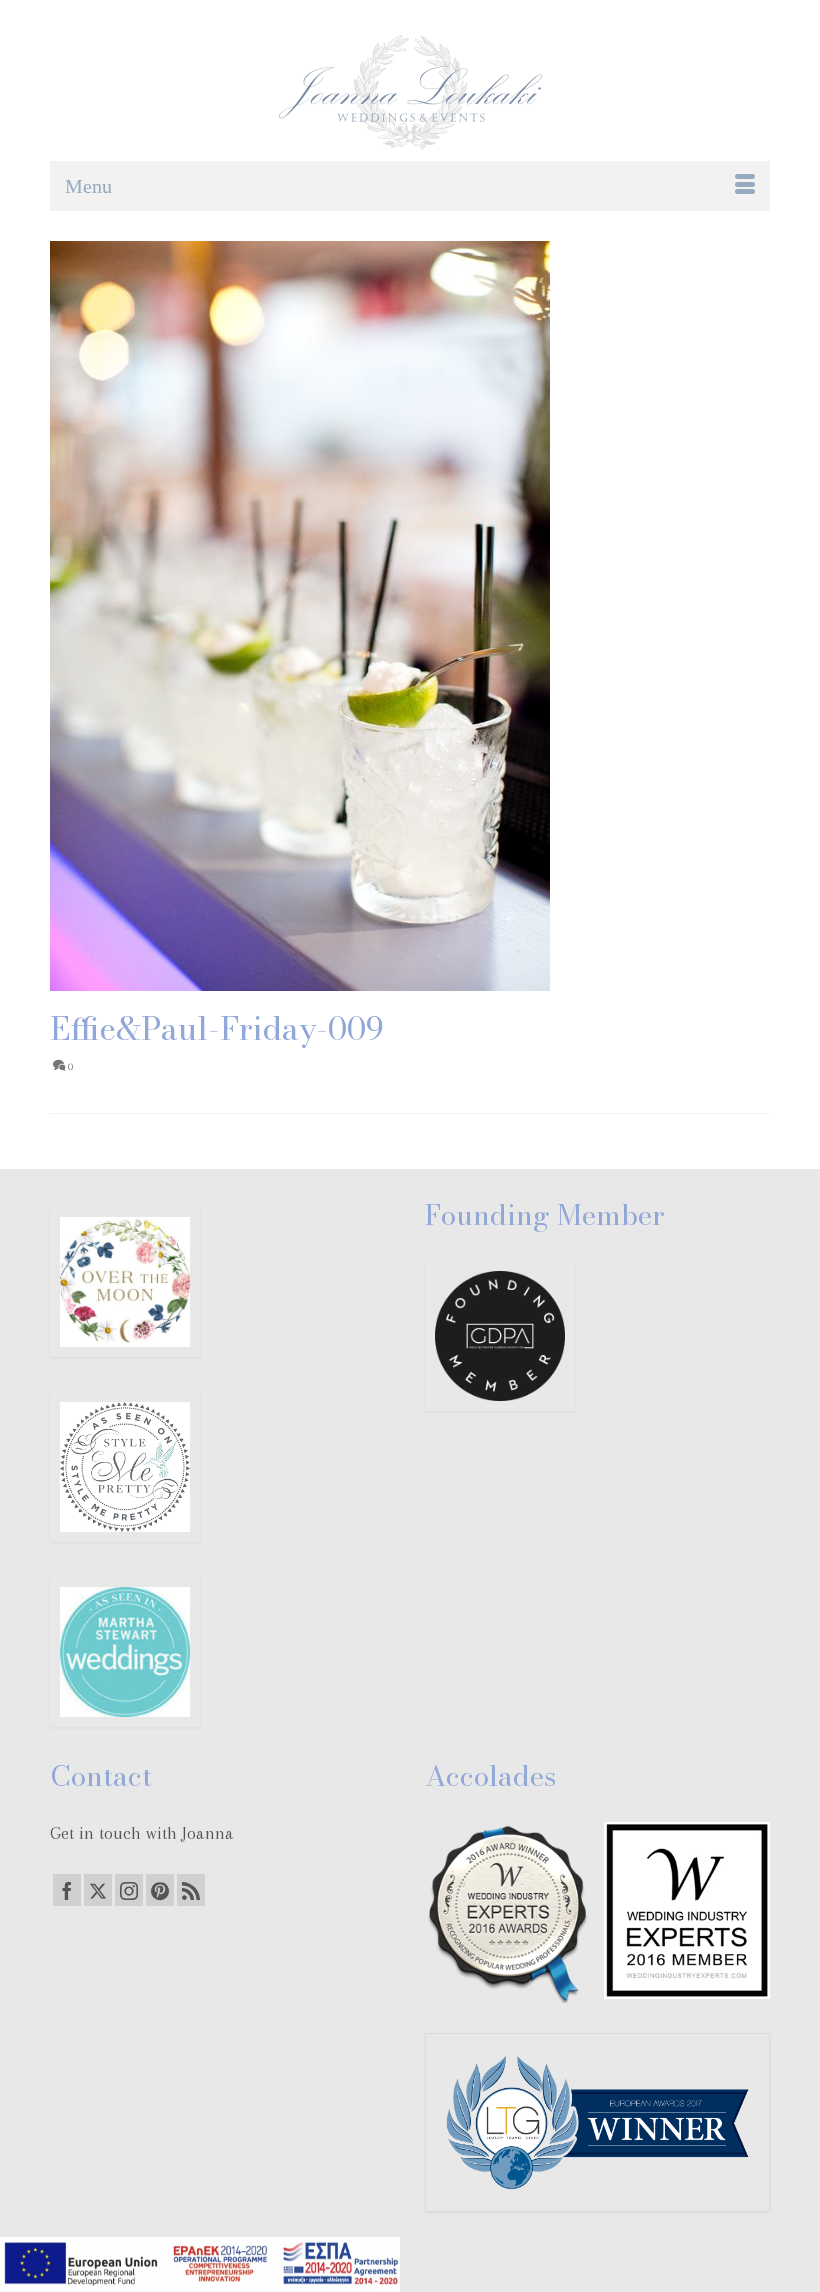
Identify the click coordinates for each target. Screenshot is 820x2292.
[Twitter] (98, 1890)
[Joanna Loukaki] (410, 92)
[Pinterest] (160, 1890)
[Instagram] (129, 1890)
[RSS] (191, 1890)
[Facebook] (67, 1890)
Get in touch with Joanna (142, 1833)
